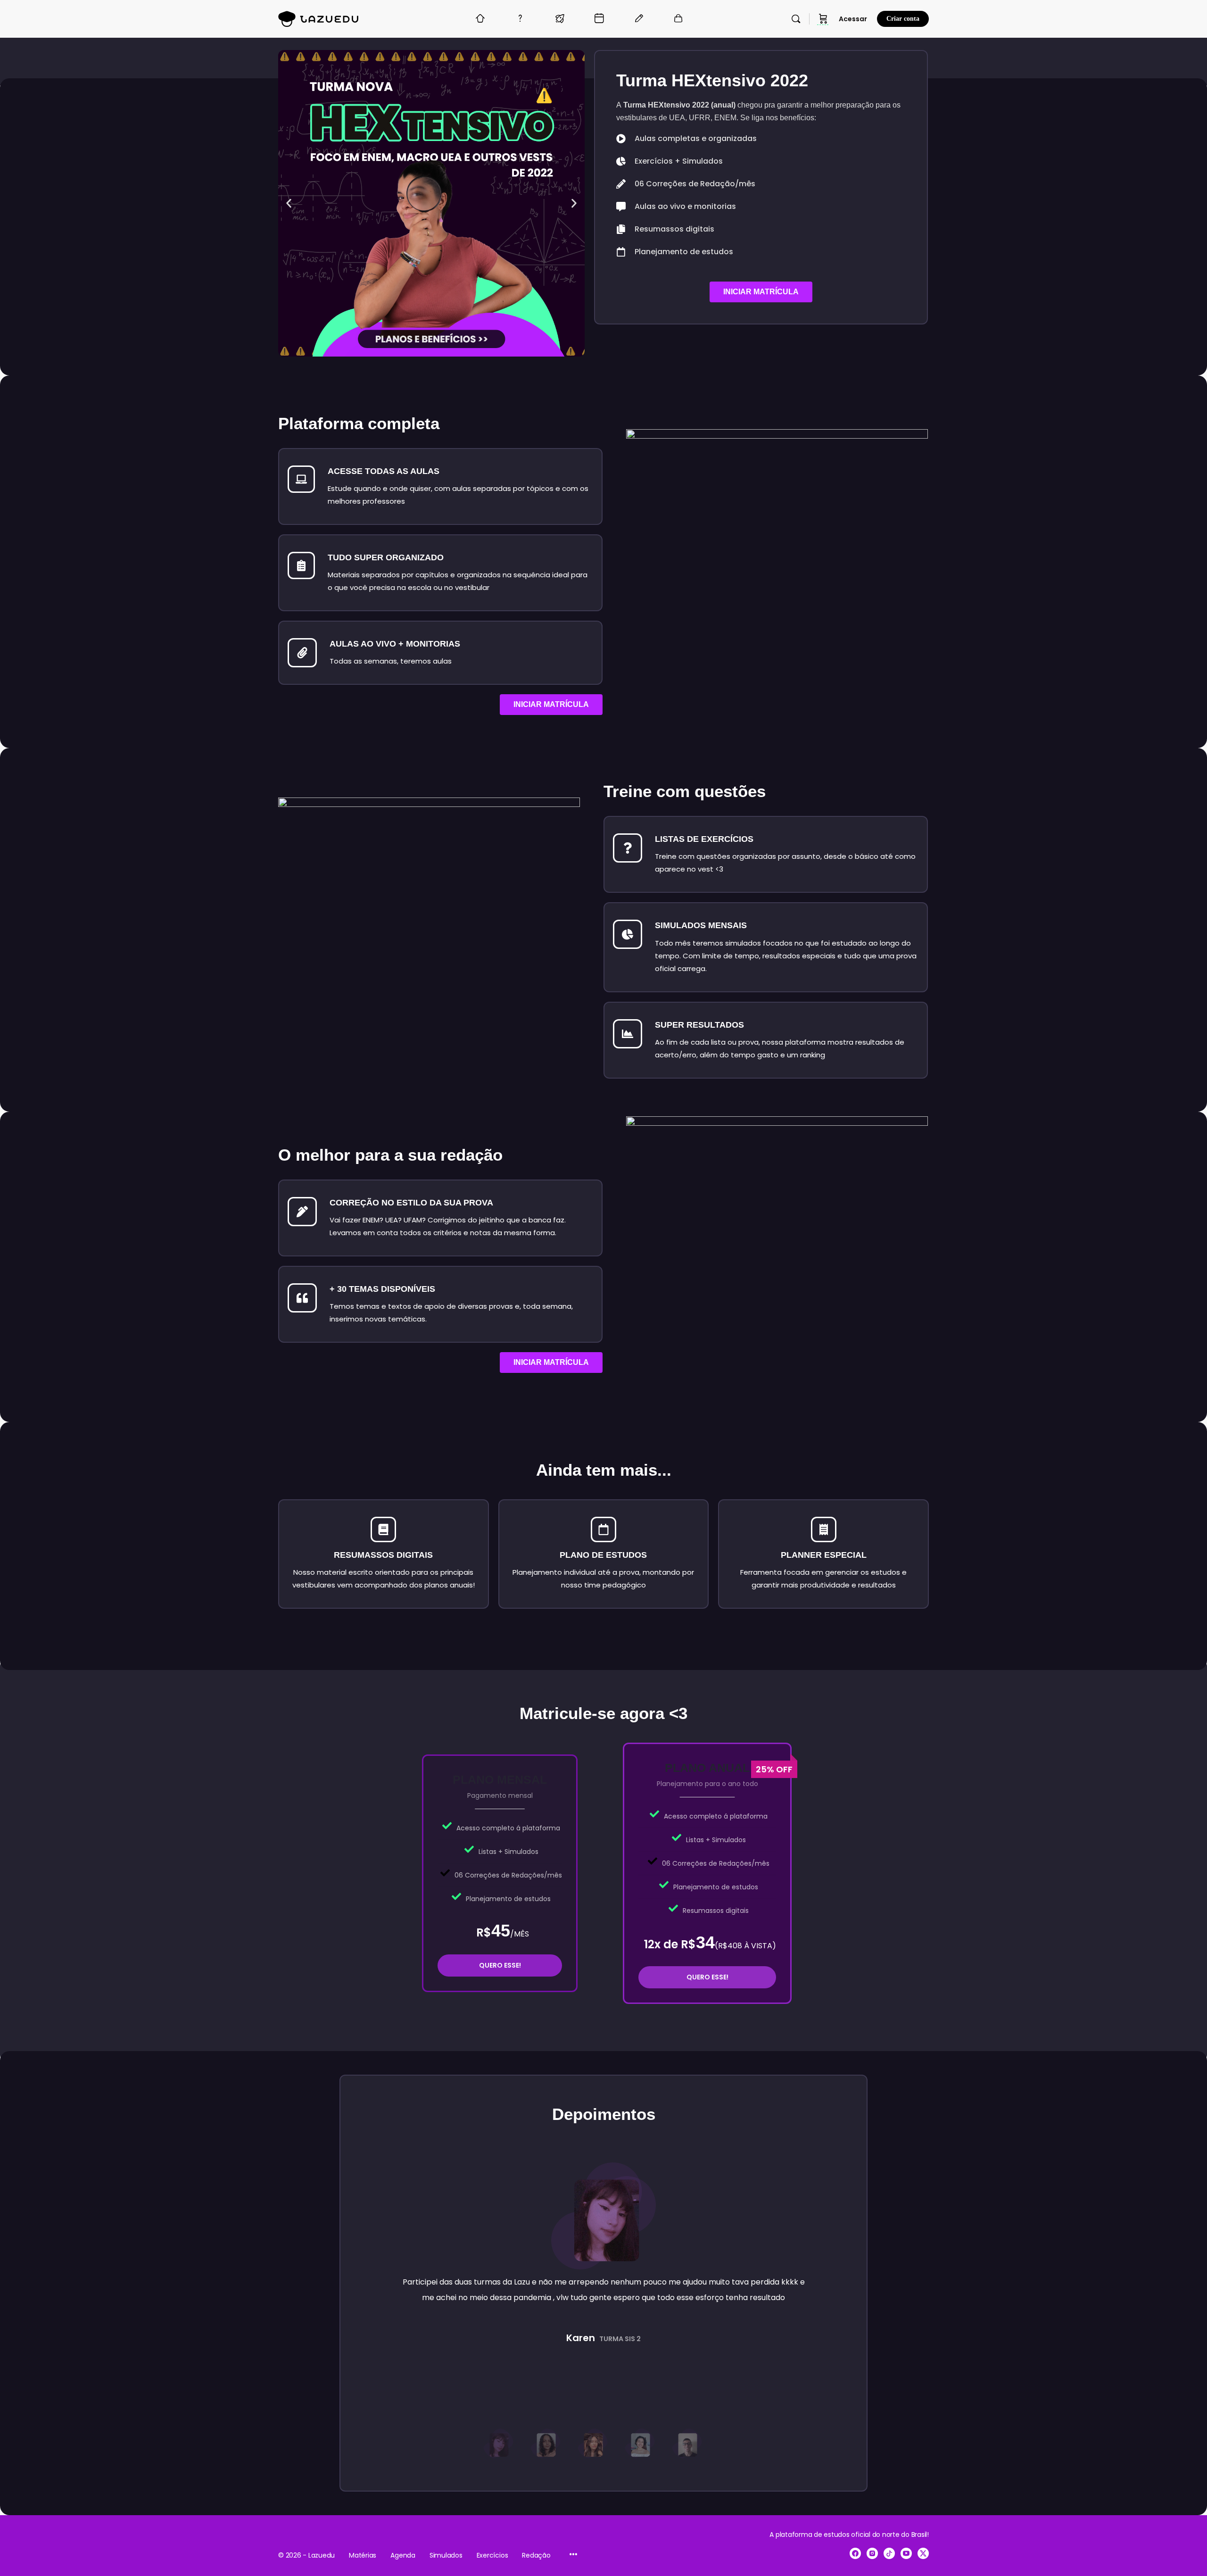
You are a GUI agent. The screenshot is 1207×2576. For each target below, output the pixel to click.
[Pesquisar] (796, 19)
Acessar (853, 19)
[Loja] (823, 19)
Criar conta (903, 19)
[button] (289, 203)
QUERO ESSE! (500, 1965)
